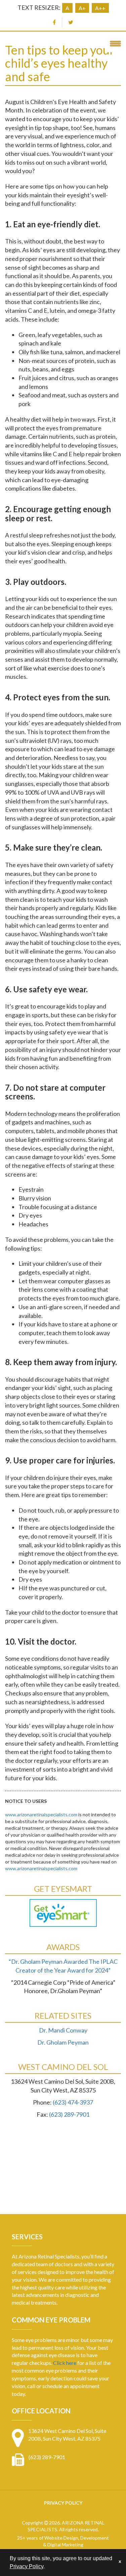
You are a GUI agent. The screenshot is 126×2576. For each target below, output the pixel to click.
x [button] (120, 2561)
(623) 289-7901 (69, 2114)
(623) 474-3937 (73, 2102)
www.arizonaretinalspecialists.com (41, 1814)
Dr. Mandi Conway (63, 2030)
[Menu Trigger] (115, 43)
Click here (65, 2363)
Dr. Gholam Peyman (63, 2042)
